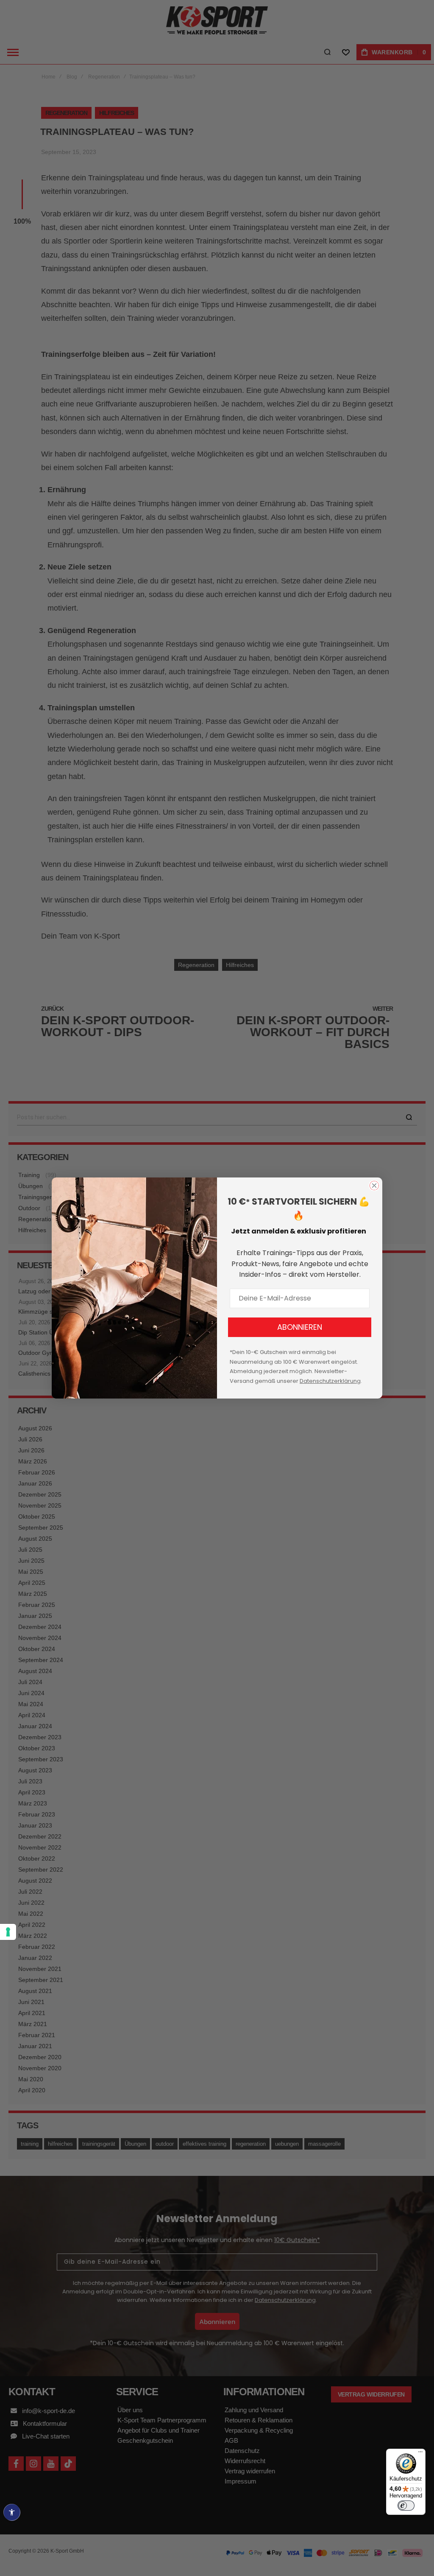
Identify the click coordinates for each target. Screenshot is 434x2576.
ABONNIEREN (300, 1327)
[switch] (406, 2506)
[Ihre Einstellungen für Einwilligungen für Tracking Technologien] (8, 1932)
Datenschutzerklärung (330, 1381)
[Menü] (420, 2454)
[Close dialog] (374, 1186)
